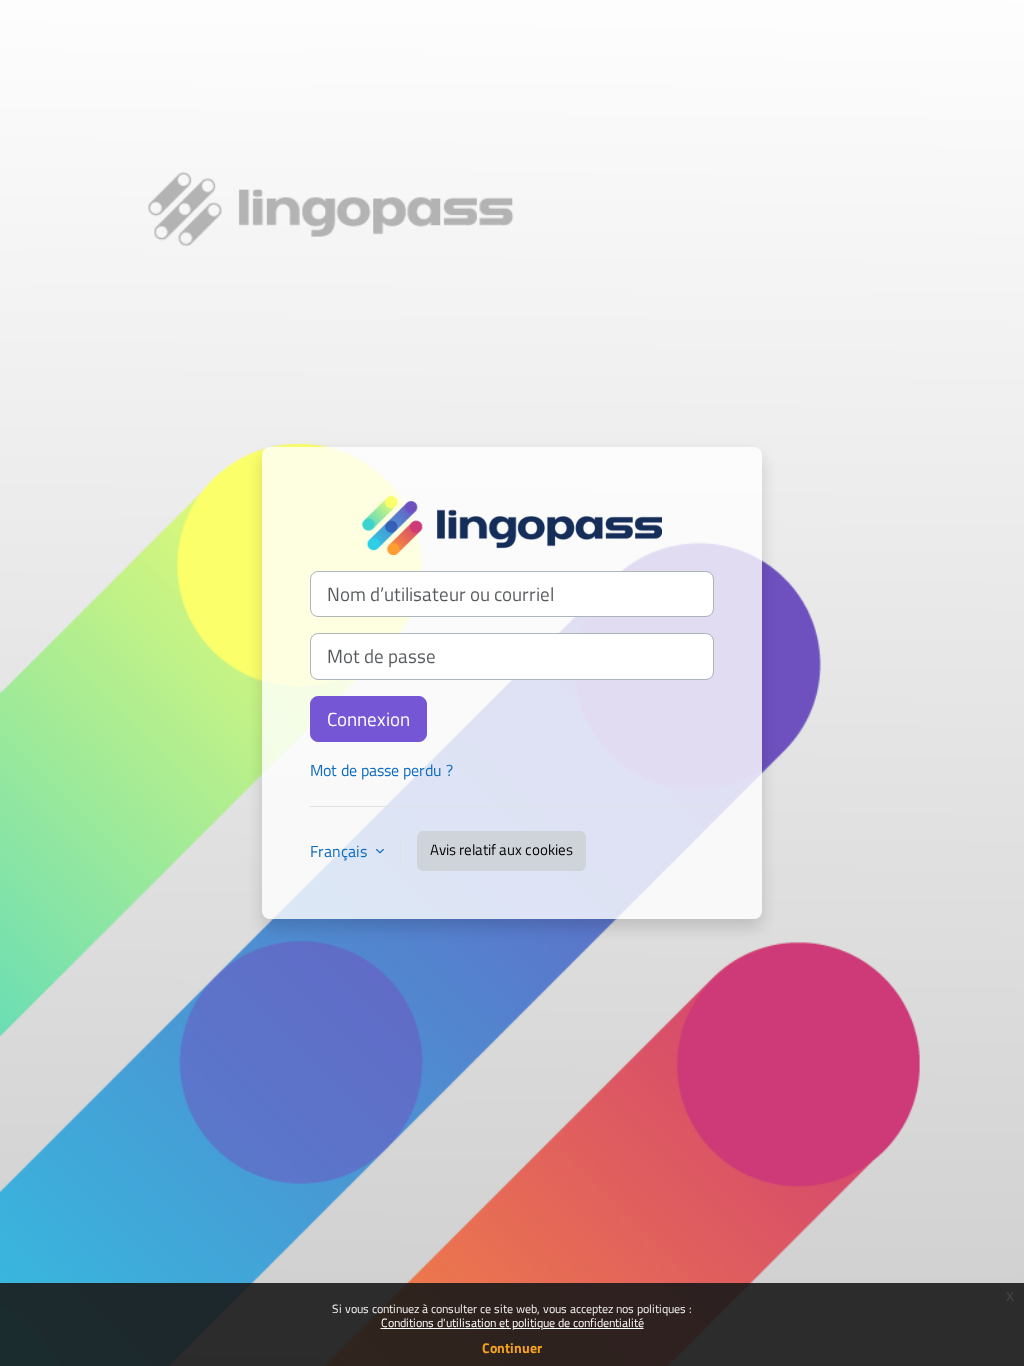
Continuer (512, 1347)
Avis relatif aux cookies (501, 849)
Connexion (368, 719)
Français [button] (340, 851)
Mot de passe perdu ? (381, 770)
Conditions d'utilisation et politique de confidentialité (512, 1322)
